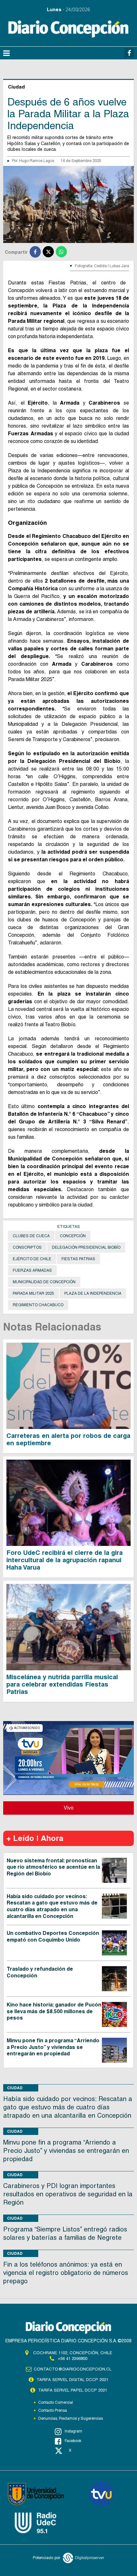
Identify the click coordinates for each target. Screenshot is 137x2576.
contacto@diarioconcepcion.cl (73, 2369)
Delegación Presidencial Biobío (86, 1247)
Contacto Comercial (56, 2402)
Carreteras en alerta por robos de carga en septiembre (68, 1439)
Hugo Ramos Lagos (37, 161)
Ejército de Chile (32, 1259)
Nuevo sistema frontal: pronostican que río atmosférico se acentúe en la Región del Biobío (53, 1867)
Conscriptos (27, 1247)
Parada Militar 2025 (33, 1293)
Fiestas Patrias (78, 1259)
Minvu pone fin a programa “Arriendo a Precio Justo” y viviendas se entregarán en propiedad (53, 2047)
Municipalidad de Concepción (44, 1282)
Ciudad (15, 2088)
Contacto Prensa (53, 2410)
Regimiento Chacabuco (38, 1305)
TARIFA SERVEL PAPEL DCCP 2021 (73, 2390)
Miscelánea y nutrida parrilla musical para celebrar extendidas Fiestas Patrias (62, 1684)
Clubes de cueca (31, 1236)
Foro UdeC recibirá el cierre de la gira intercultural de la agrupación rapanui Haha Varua (65, 1560)
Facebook (73, 2441)
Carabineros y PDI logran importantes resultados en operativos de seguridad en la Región (68, 2194)
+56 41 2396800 (72, 2359)
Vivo (69, 1808)
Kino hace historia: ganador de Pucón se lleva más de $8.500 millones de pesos (54, 2011)
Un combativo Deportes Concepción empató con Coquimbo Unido (53, 1936)
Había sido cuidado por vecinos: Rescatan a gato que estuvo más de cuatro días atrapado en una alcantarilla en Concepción (52, 1906)
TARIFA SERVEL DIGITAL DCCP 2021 (72, 2380)
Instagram (73, 2431)
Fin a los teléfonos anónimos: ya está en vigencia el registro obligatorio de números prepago (66, 2273)
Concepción (73, 1236)
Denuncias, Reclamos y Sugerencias (71, 2418)
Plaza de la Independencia (93, 1293)
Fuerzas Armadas (32, 1270)
